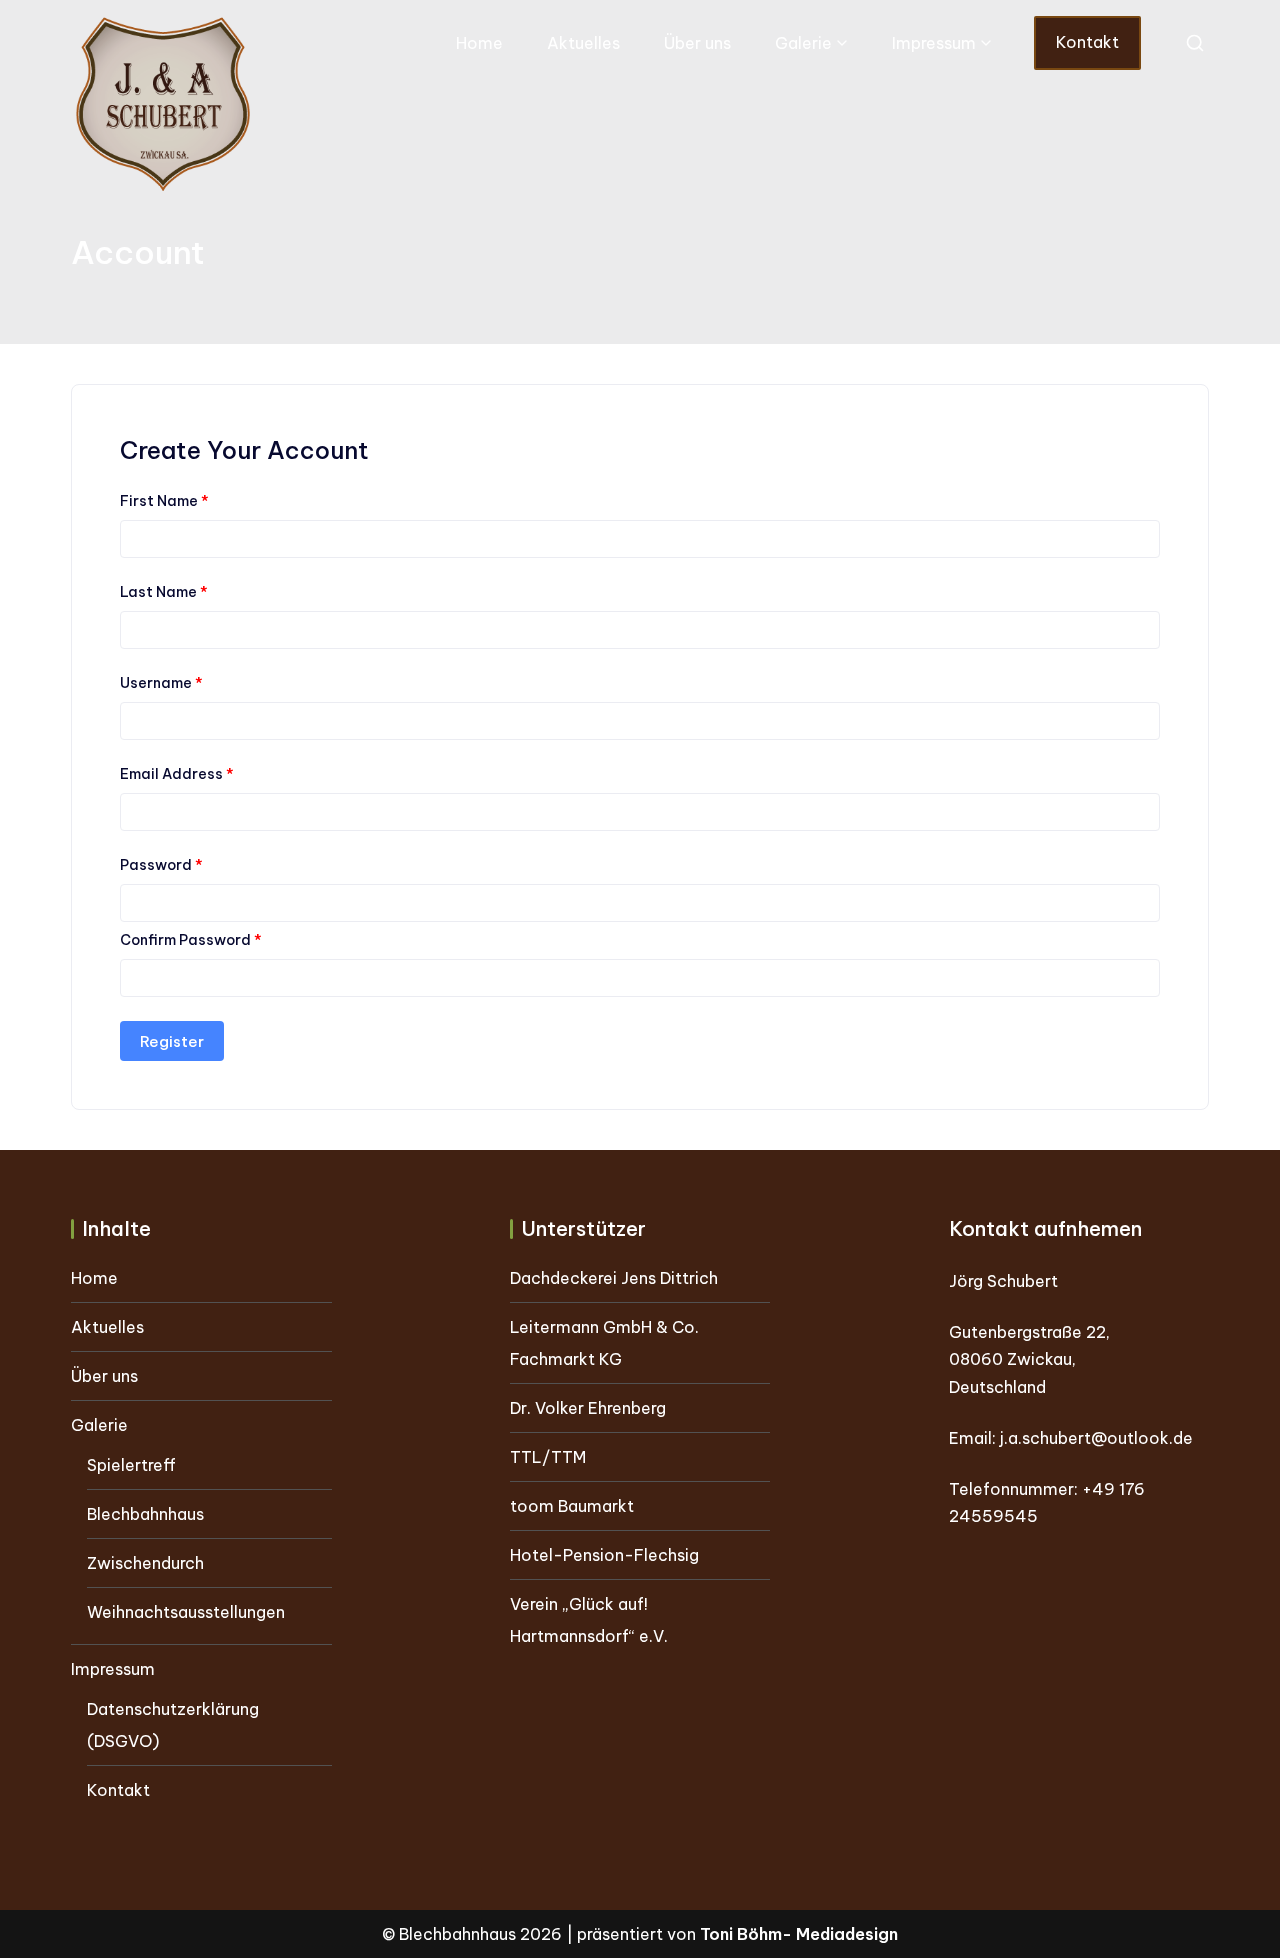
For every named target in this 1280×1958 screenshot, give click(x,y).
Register (172, 1041)
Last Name (164, 592)
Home (479, 43)
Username (161, 683)
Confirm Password (191, 940)
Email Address (177, 774)
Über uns (697, 43)
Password (161, 865)
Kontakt (1087, 42)
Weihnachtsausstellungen (186, 1612)
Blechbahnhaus (145, 1514)
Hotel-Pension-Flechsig (604, 1555)
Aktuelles (583, 43)
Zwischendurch (145, 1563)
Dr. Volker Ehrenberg (588, 1408)
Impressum (934, 43)
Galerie (803, 43)
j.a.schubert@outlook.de (1096, 1438)
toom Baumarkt (572, 1506)
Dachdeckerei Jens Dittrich (614, 1278)
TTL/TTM (548, 1457)
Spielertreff (131, 1465)
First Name (164, 501)
